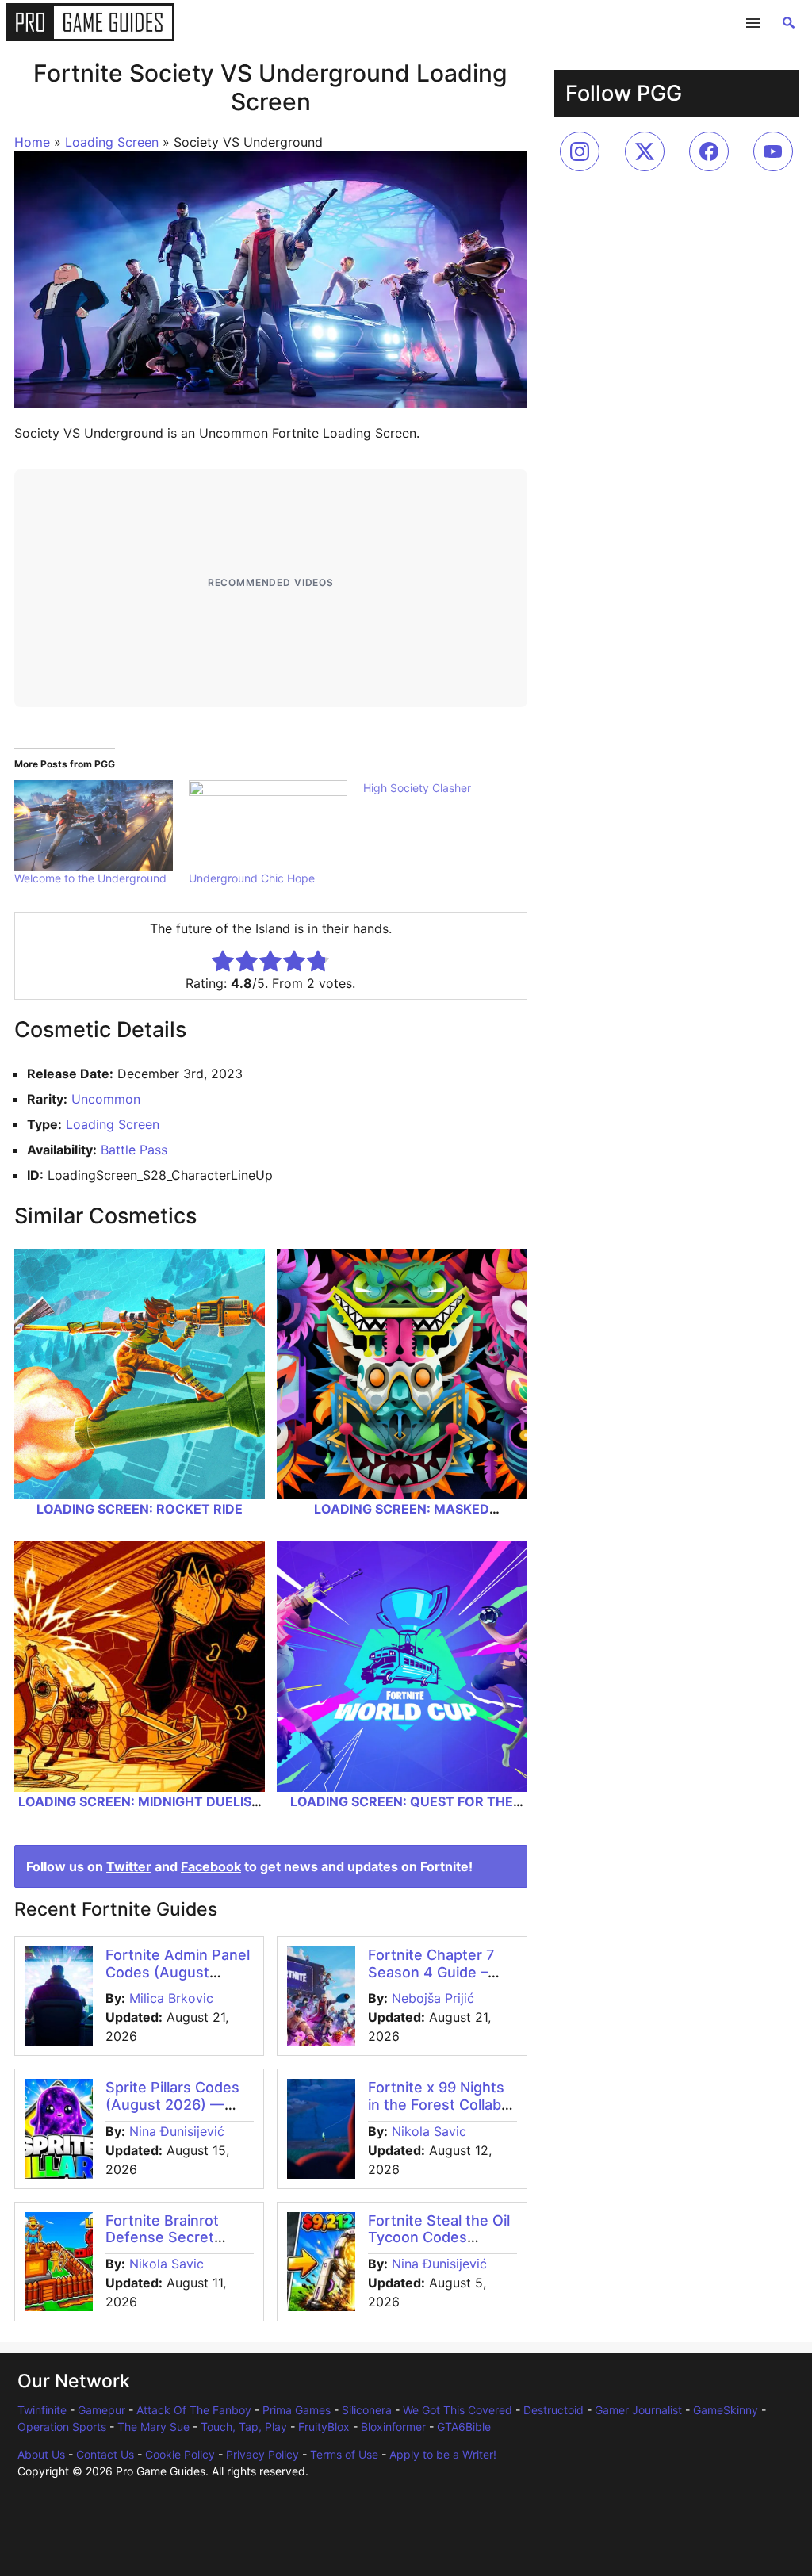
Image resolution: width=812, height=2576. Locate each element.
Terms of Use (344, 2454)
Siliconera (367, 2410)
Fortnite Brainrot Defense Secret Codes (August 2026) (162, 2246)
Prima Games (297, 2410)
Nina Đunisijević (177, 2131)
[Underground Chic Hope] (268, 825)
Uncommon (106, 1099)
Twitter (129, 1866)
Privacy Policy (262, 2454)
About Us (41, 2454)
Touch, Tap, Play (244, 2427)
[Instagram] (580, 151)
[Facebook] (709, 151)
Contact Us (105, 2454)
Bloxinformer (393, 2427)
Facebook (211, 1866)
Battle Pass (134, 1150)
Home (32, 142)
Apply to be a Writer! (443, 2454)
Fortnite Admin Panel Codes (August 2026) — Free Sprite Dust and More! (178, 1981)
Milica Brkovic (171, 1998)
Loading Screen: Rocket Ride (140, 1509)
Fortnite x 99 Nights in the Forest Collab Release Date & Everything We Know (439, 2113)
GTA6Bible (464, 2427)
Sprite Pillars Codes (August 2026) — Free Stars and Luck (174, 2104)
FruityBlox (324, 2427)
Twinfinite (42, 2410)
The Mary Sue (153, 2427)
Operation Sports (62, 2427)
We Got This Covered (458, 2410)
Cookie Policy (180, 2454)
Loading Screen (112, 142)
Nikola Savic (429, 2131)
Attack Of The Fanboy (194, 2410)
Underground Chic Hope (252, 878)
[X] (645, 151)
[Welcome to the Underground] (94, 825)
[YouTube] (773, 151)
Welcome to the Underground (90, 878)
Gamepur (101, 2410)
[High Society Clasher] (450, 788)
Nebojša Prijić (433, 1998)
